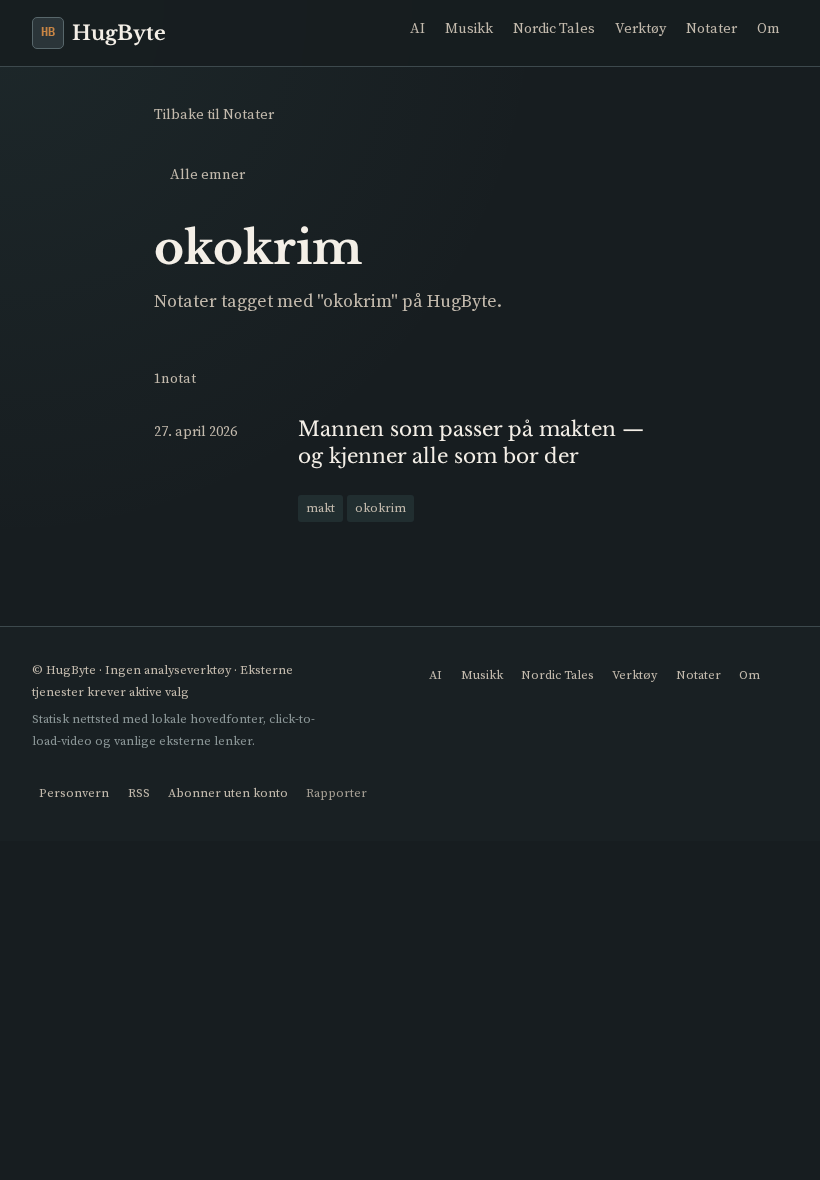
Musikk (469, 28)
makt (320, 507)
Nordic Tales (554, 28)
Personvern (74, 792)
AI (417, 28)
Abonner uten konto (228, 792)
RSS (139, 792)
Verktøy (640, 28)
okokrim (380, 507)
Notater (711, 28)
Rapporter (336, 792)
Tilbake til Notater (214, 114)
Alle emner (207, 174)
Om (768, 28)
